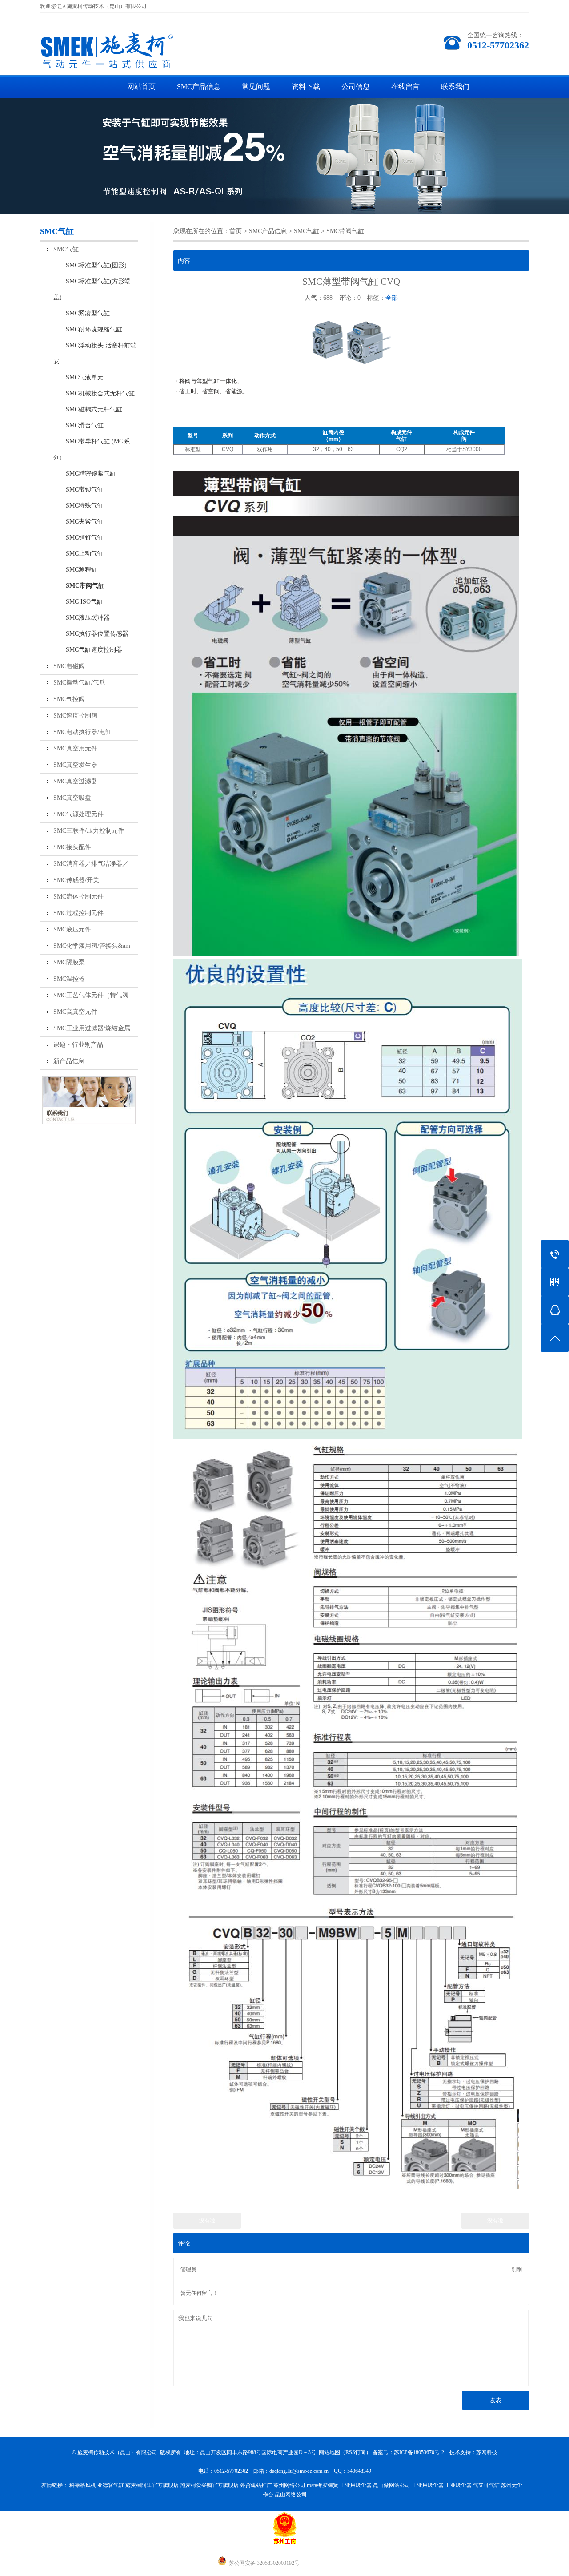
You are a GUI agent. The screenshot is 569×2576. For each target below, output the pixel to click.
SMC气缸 (66, 249)
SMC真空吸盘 (72, 798)
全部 (392, 298)
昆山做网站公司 (392, 2485)
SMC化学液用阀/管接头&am (92, 946)
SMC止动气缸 (78, 554)
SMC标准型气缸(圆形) (90, 265)
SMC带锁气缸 (78, 490)
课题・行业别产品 (78, 1045)
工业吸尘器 (458, 2485)
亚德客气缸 (111, 2485)
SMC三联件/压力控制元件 (89, 831)
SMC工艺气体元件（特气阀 (91, 995)
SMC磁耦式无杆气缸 (88, 409)
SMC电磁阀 (69, 666)
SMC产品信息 (199, 87)
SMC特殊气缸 (78, 506)
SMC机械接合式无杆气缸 (94, 393)
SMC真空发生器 (75, 765)
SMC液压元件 (72, 929)
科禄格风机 (83, 2485)
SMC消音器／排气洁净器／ (91, 864)
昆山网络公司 (291, 2495)
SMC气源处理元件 (78, 814)
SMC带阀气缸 (79, 586)
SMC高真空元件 (75, 1012)
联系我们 (455, 87)
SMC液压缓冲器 (82, 618)
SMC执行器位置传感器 (91, 634)
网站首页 (141, 87)
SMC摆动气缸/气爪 (79, 683)
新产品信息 (69, 1061)
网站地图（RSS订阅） (345, 2452)
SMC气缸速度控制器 (88, 650)
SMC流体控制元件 (78, 897)
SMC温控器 (69, 979)
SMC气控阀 (69, 699)
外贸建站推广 (256, 2485)
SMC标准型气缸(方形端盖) (92, 289)
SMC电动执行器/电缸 (82, 732)
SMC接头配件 (72, 847)
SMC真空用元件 (75, 748)
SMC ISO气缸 (78, 602)
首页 (236, 231)
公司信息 (356, 87)
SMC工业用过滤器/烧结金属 (92, 1028)
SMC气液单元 (78, 377)
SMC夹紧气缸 (78, 522)
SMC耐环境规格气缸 (88, 329)
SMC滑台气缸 (78, 425)
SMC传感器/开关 (76, 880)
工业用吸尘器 (356, 2485)
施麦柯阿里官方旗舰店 (152, 2485)
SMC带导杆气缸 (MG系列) (92, 449)
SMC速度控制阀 (75, 716)
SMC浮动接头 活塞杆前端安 (95, 353)
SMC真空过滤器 (75, 781)
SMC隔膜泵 (69, 962)
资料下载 (306, 87)
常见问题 (256, 87)
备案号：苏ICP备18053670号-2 (408, 2452)
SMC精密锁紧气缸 (85, 474)
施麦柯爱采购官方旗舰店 (209, 2485)
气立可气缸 (486, 2485)
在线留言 (405, 87)
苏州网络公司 (289, 2485)
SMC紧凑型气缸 (82, 313)
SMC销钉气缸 (78, 538)
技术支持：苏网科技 (473, 2452)
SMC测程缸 (75, 570)
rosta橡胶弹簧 (323, 2485)
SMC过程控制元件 (78, 913)
